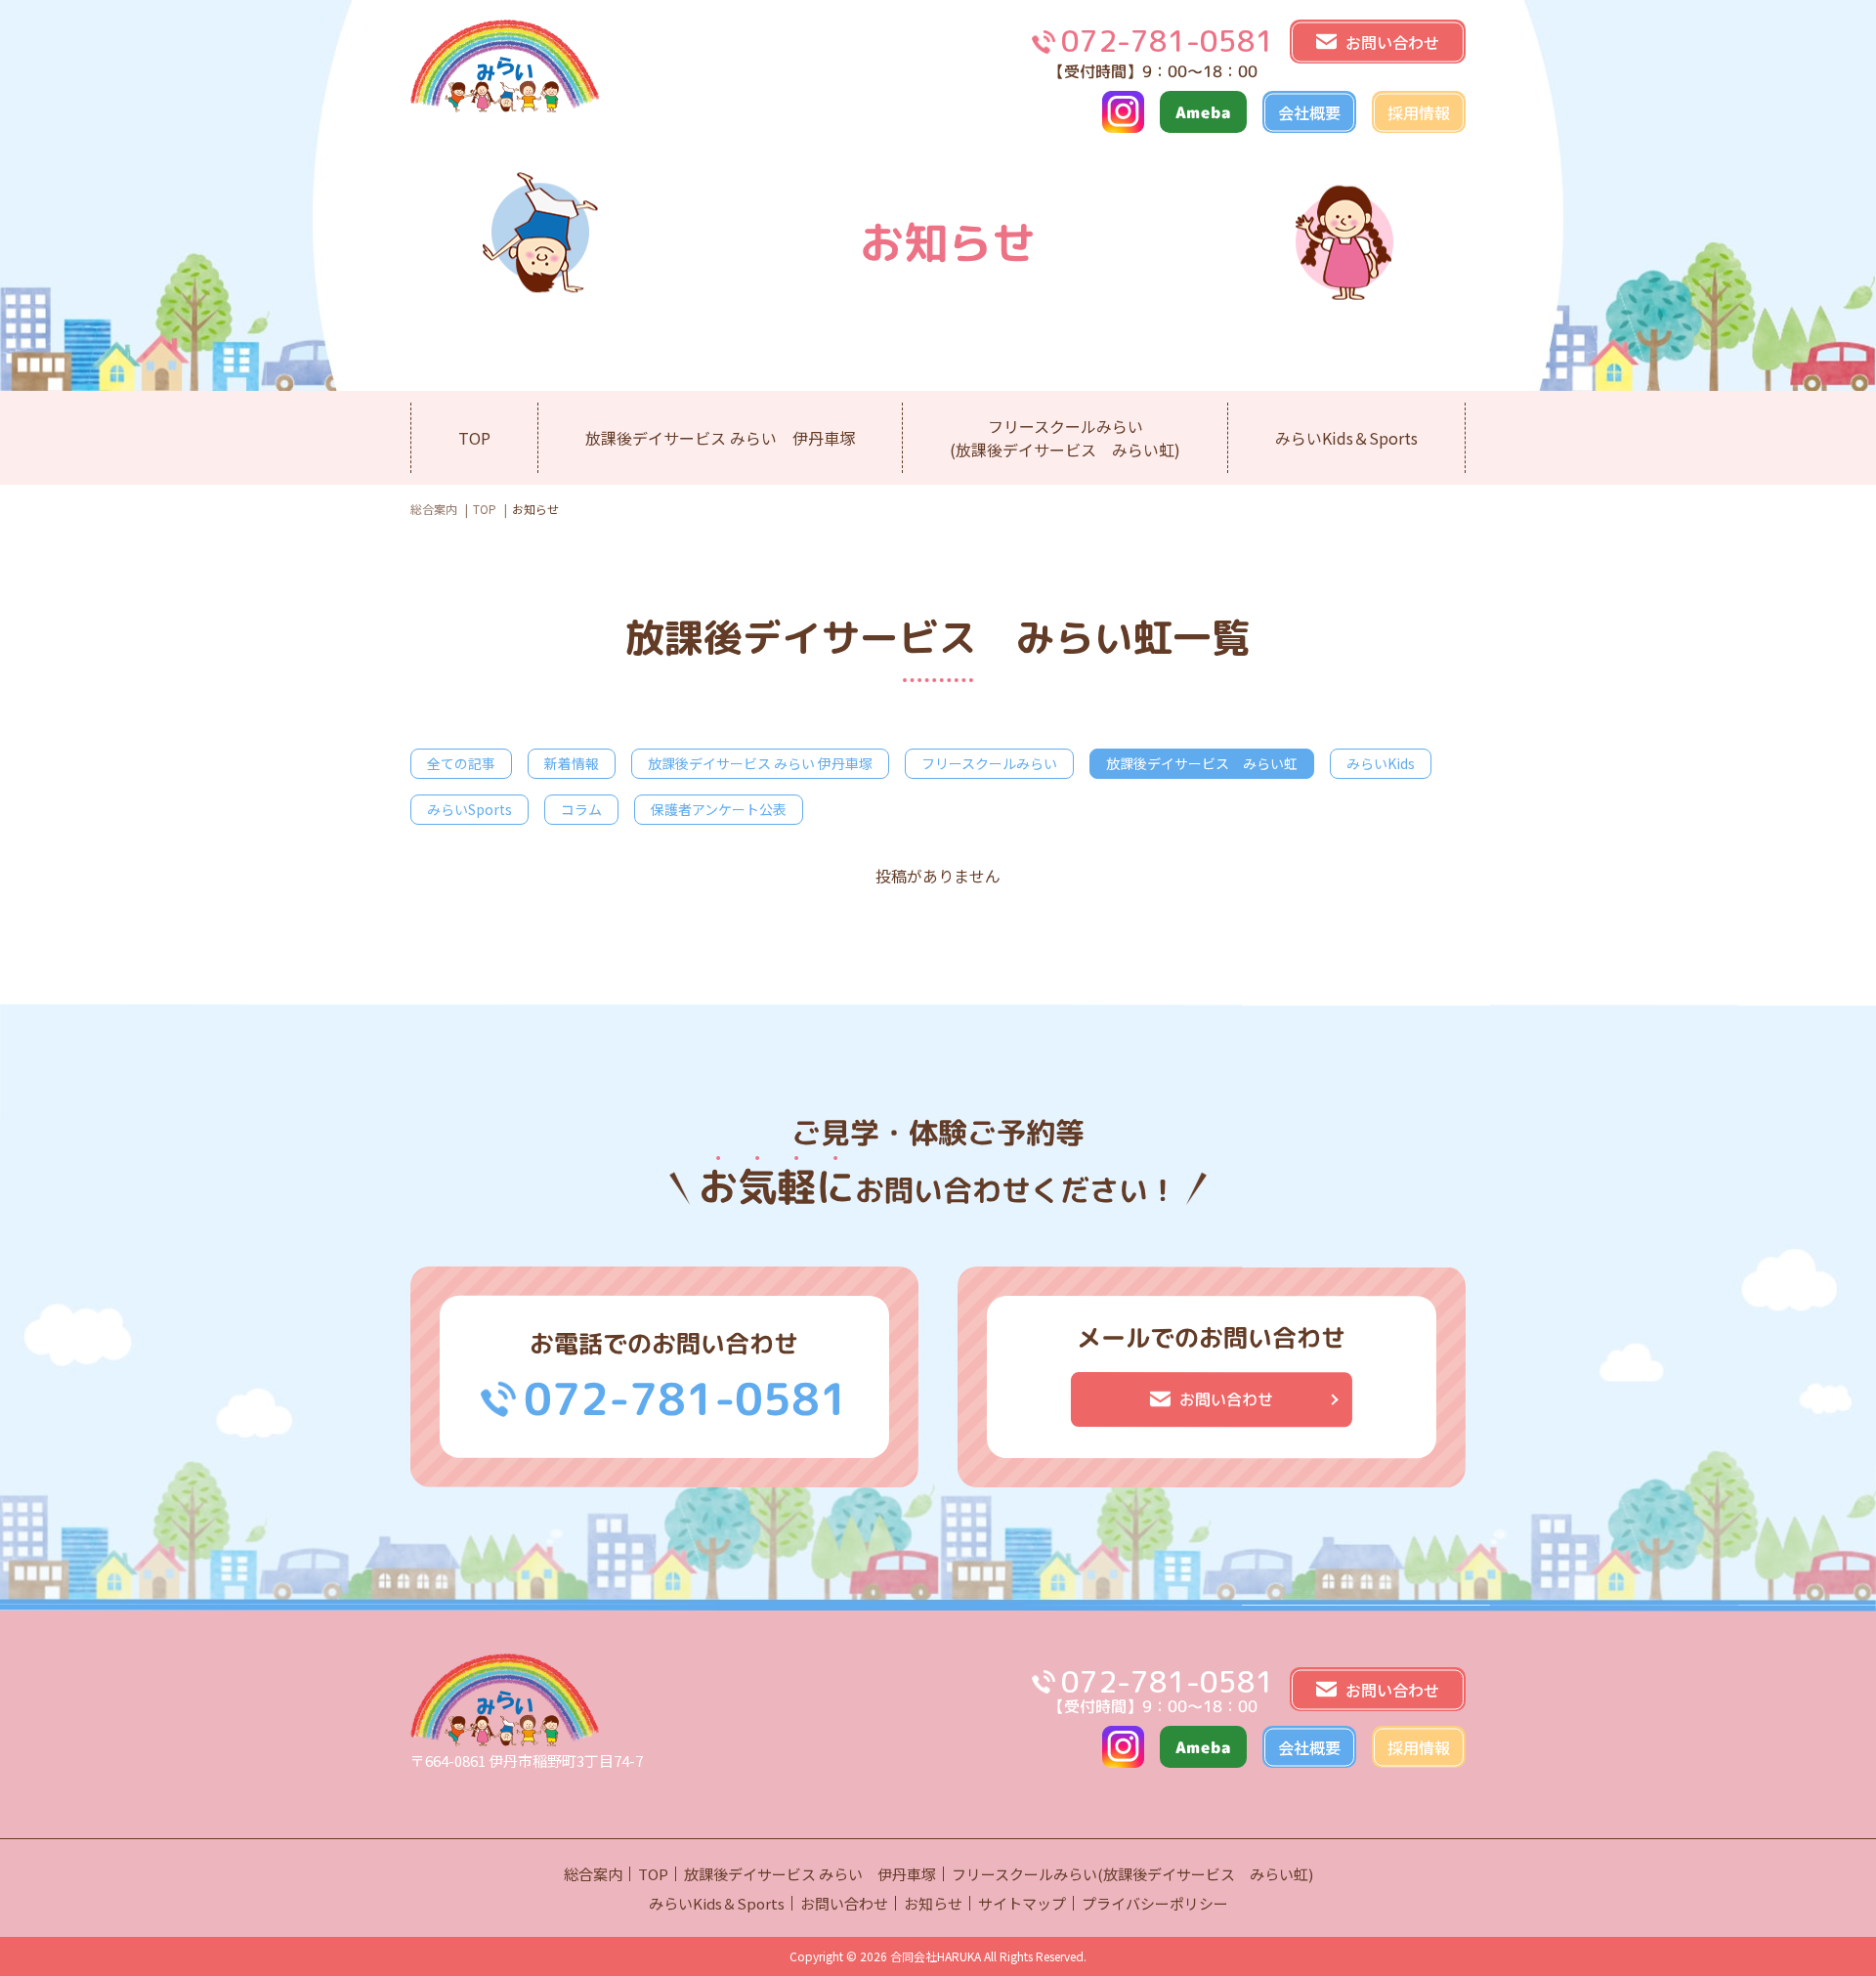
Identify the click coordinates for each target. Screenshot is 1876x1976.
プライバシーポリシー (1155, 1903)
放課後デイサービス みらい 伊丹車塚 (720, 438)
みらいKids (1381, 763)
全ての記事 (461, 763)
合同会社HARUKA (936, 1956)
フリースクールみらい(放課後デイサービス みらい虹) (1065, 438)
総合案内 (434, 509)
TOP (474, 438)
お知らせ (933, 1903)
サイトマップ (1022, 1903)
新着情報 (572, 763)
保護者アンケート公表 (719, 809)
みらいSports (469, 809)
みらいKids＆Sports (1346, 438)
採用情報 (1419, 112)
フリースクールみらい (989, 763)
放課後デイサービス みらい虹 (1202, 763)
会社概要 (1309, 112)
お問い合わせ (844, 1903)
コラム (581, 809)
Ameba (1203, 111)
